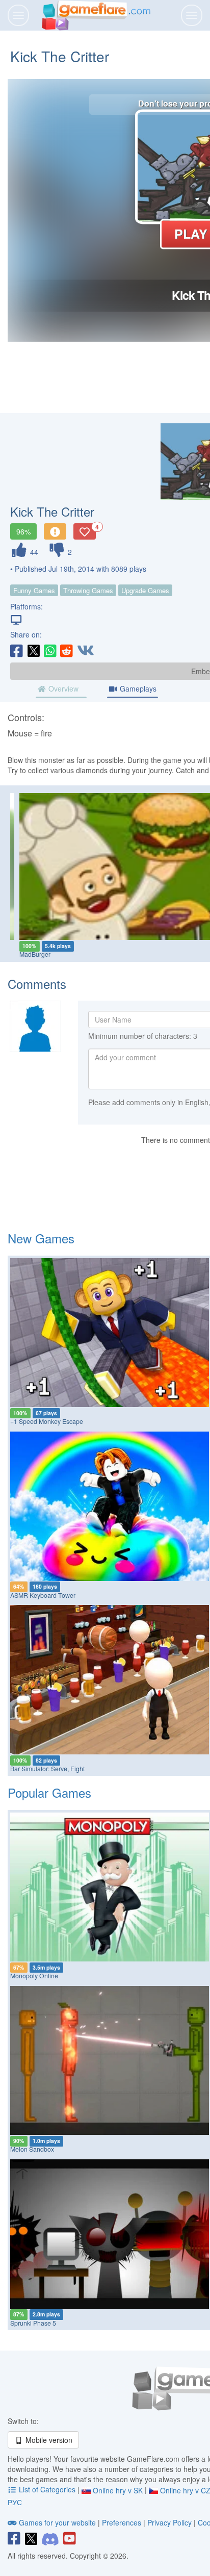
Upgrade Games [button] (145, 590)
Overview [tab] (62, 688)
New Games (41, 1238)
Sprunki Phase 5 (33, 2323)
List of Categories (47, 2489)
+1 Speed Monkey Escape (47, 1421)
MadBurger (28, 954)
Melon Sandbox (32, 2149)
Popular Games (49, 1792)
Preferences (123, 2522)
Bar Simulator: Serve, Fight (47, 1769)
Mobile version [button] (48, 2440)
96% (23, 531)
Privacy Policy (169, 2522)
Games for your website (57, 2522)
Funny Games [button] (34, 590)
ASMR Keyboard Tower (43, 1595)
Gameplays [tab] (137, 688)
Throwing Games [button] (88, 590)
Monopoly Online (34, 1976)
